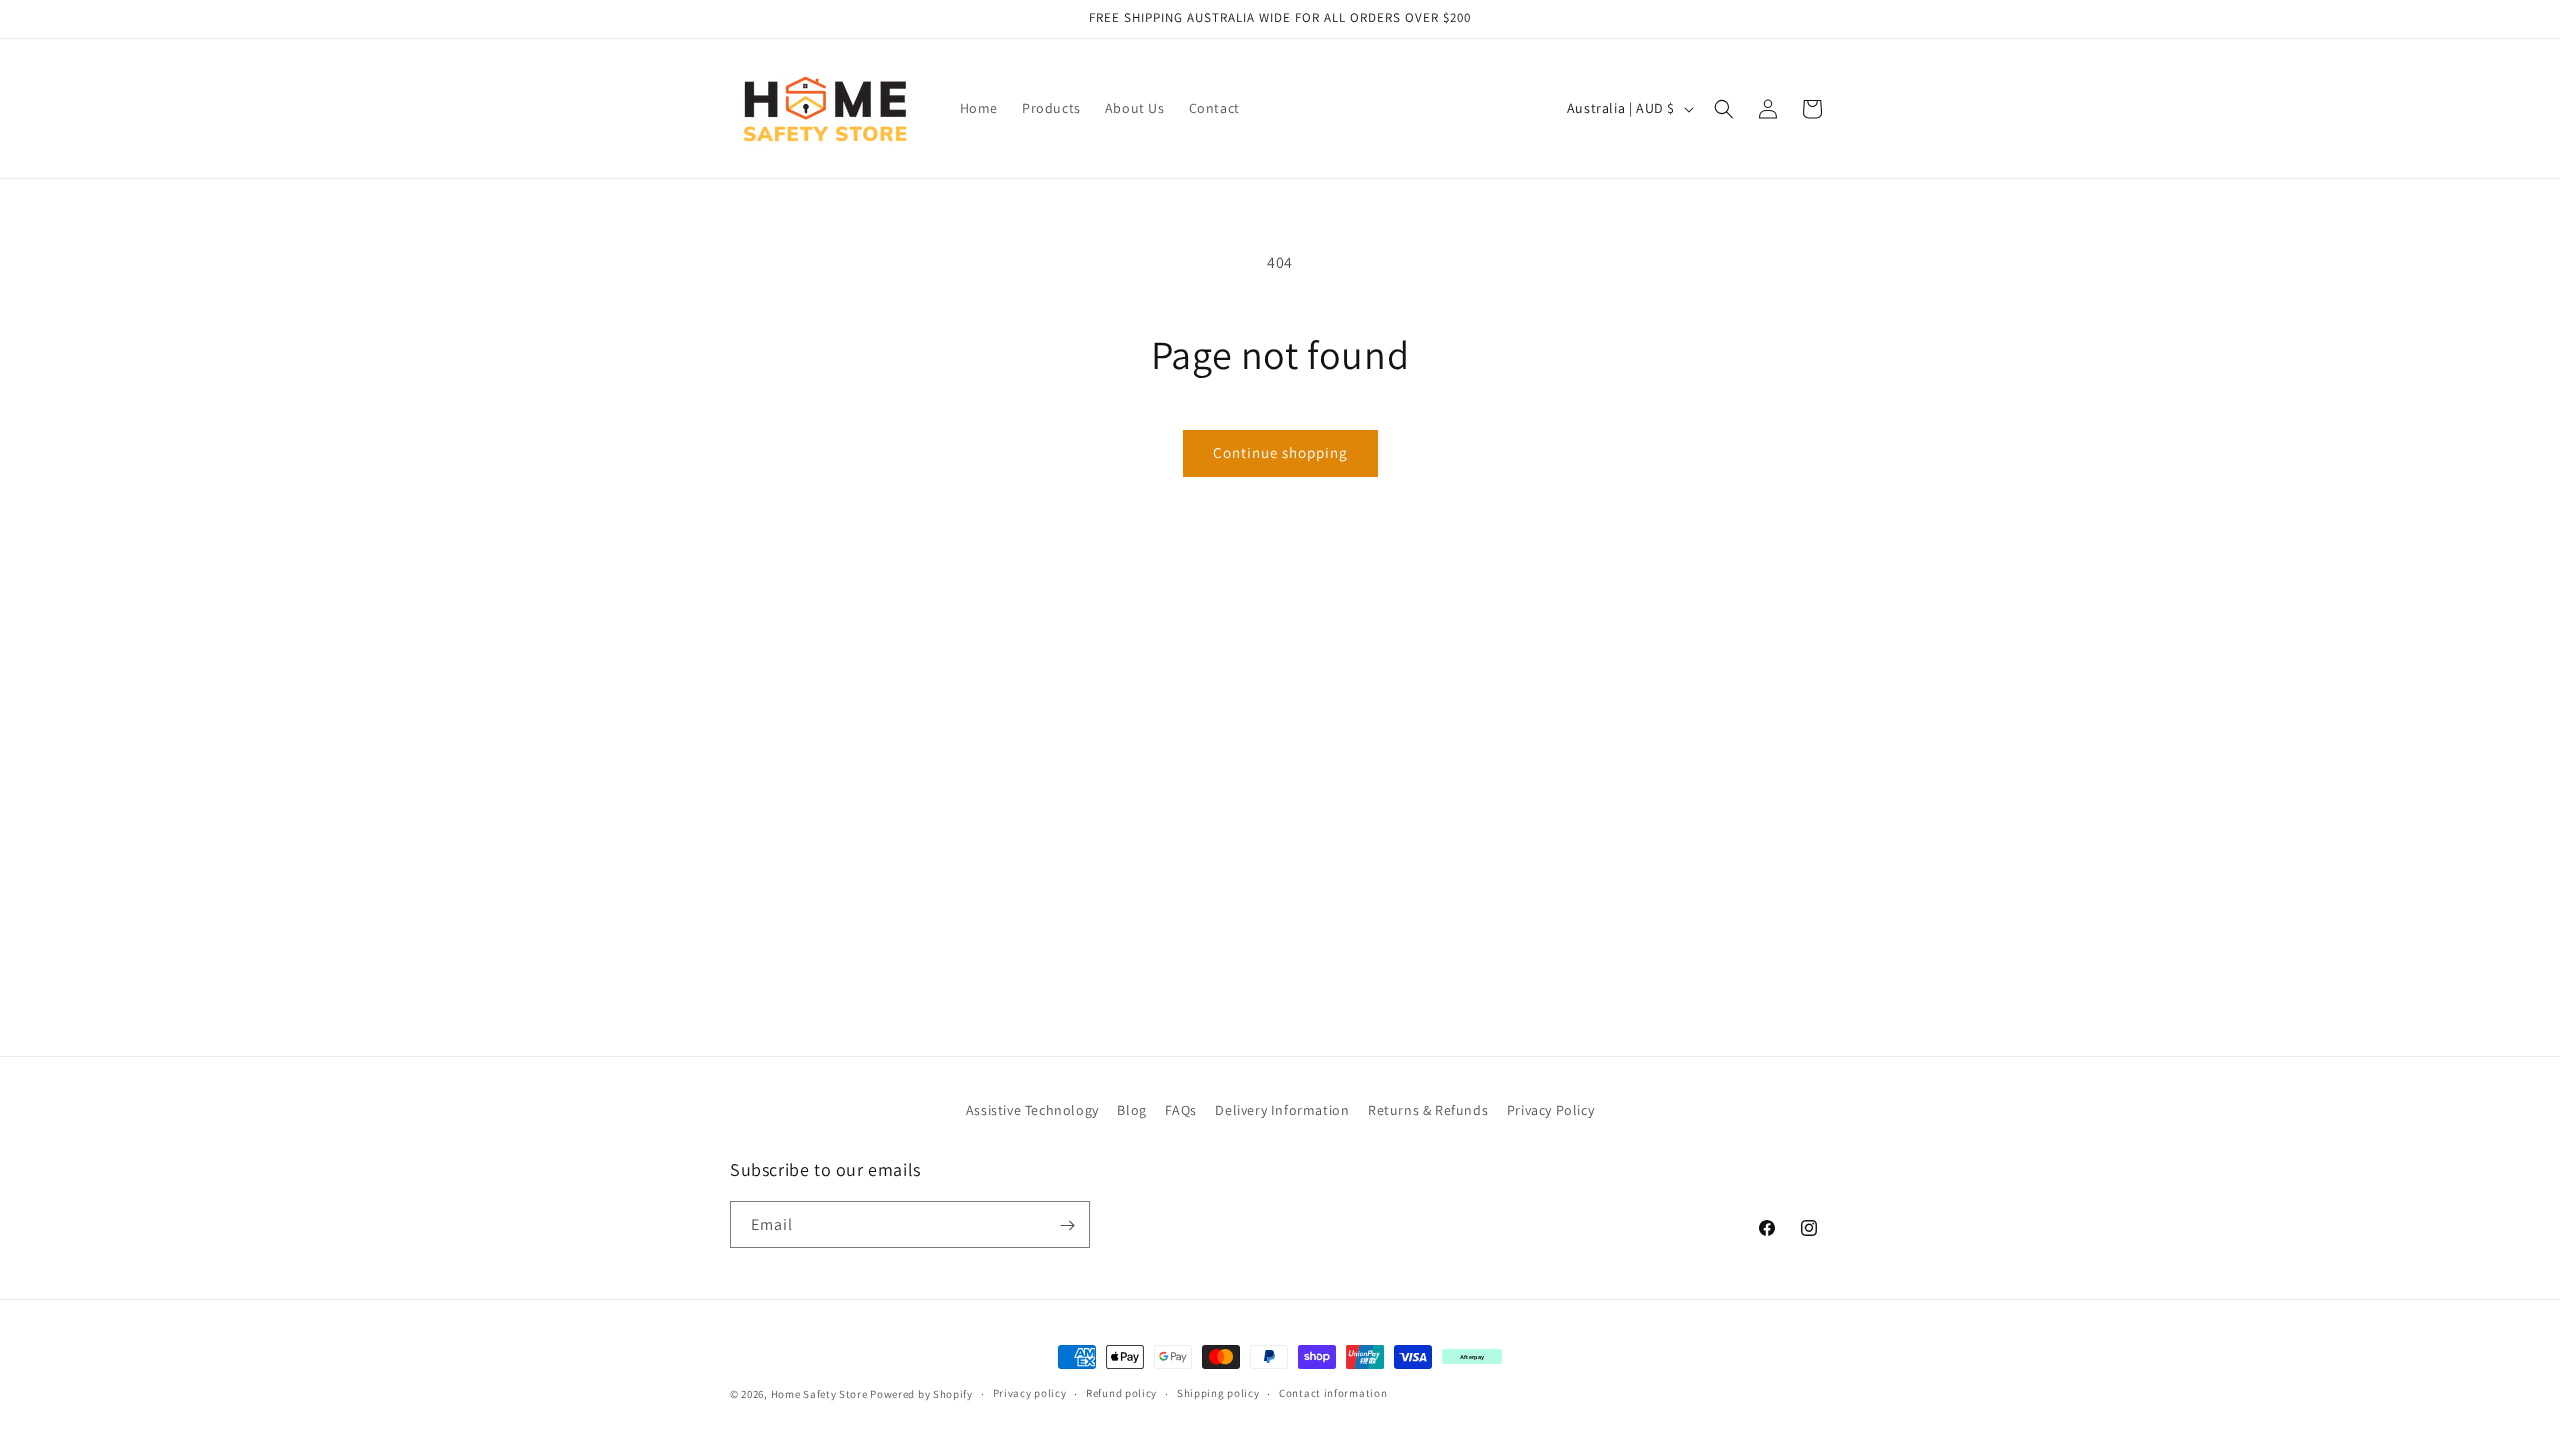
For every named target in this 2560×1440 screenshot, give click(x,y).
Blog (1131, 1110)
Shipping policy (1218, 1393)
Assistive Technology (1032, 1110)
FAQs (1180, 1110)
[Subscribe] (1067, 1225)
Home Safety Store (819, 1394)
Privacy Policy (1550, 1110)
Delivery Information (1282, 1110)
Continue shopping (1280, 452)
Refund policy (1121, 1393)
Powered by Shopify (921, 1394)
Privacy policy (1030, 1393)
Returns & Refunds (1428, 1110)
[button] (1724, 109)
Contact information (1333, 1393)
